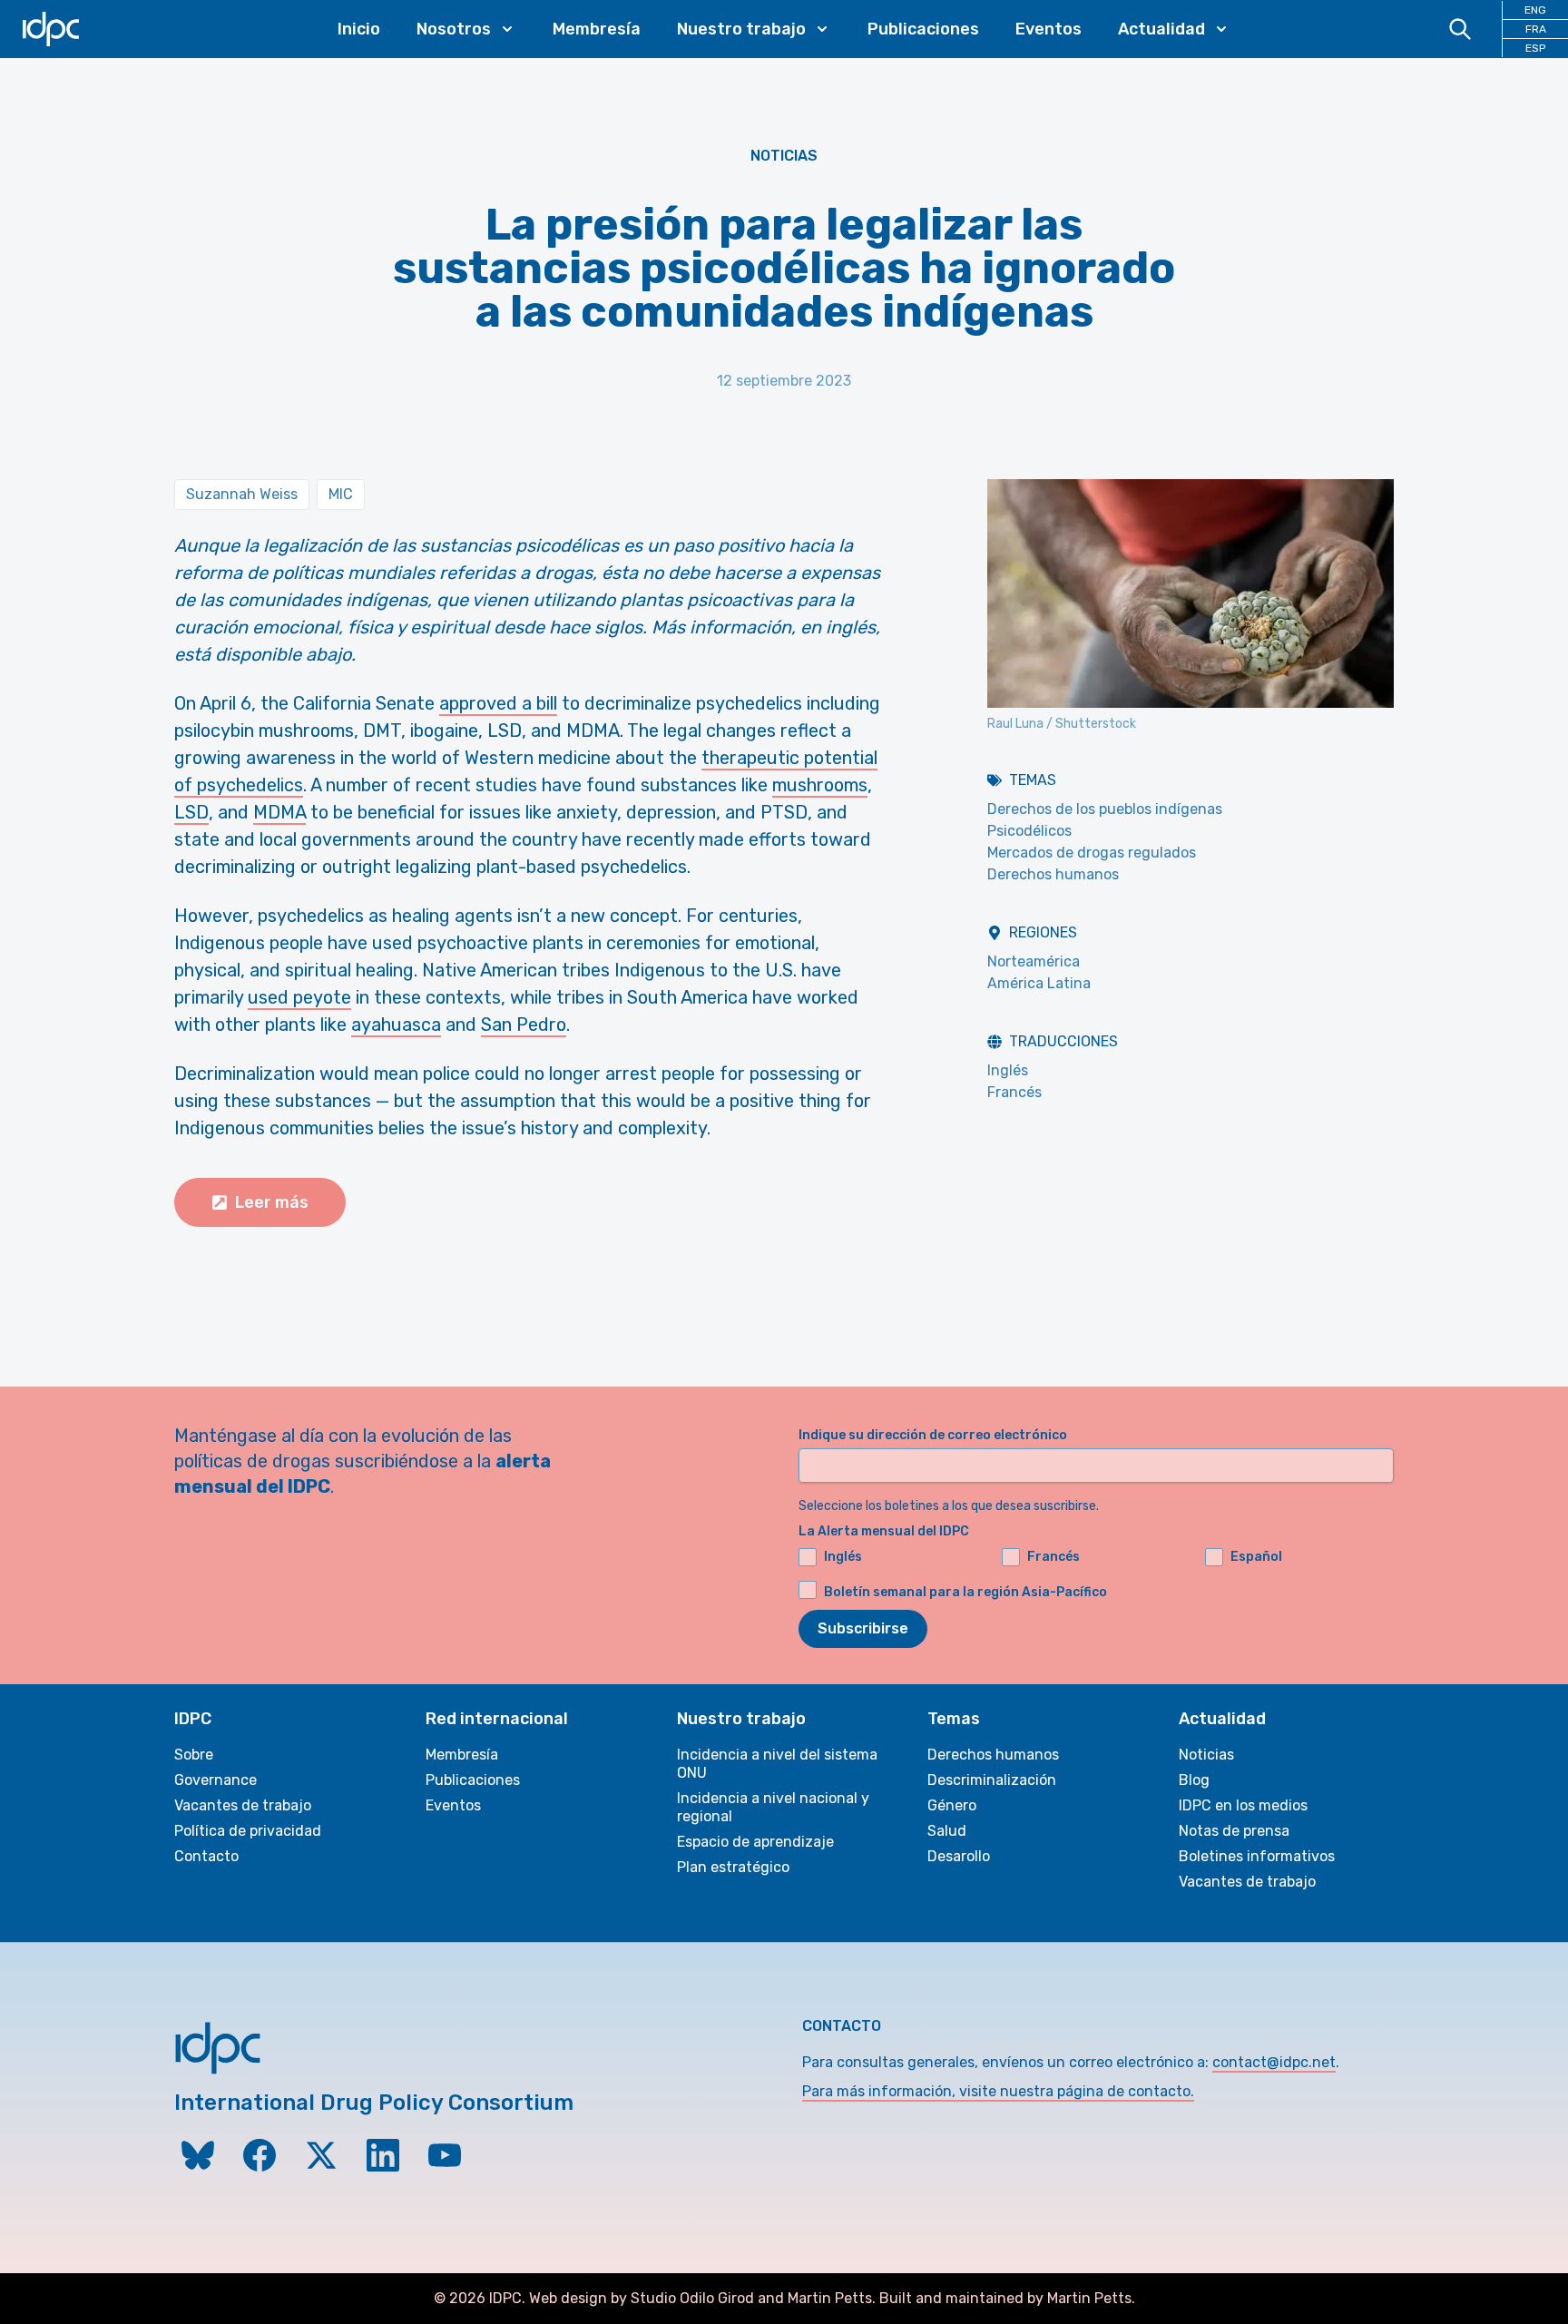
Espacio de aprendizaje (755, 1842)
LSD (191, 812)
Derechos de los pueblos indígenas (1105, 809)
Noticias (784, 156)
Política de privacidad (248, 1831)
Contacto (206, 1856)
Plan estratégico (733, 1867)
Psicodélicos (1029, 831)
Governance (216, 1780)
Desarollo (959, 1856)
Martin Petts (830, 2298)
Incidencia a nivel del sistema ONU (777, 1764)
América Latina (1039, 983)
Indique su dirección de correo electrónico (933, 1435)
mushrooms (820, 785)
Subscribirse (863, 1628)
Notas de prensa (1234, 1831)
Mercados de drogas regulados (1092, 853)
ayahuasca (396, 1025)
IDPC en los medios (1243, 1805)
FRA (1536, 29)
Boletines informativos (1257, 1856)
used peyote (299, 997)
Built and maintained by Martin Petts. (1007, 2298)
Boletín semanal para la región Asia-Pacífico (965, 1592)
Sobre (194, 1755)
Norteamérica (1034, 961)
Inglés (1008, 1070)
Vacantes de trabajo (243, 1805)
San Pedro (524, 1025)
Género (952, 1805)
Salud (947, 1831)
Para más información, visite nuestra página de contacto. (998, 2091)
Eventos (1049, 29)
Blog (1194, 1780)
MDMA (279, 812)
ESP (1535, 48)
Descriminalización (992, 1780)
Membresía (597, 29)
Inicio (359, 29)
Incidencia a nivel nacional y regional (773, 1807)
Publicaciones (923, 29)
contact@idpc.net (1274, 2062)
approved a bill (498, 703)
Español (1256, 1557)
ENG (1535, 10)
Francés (1014, 1092)
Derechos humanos (1053, 874)
